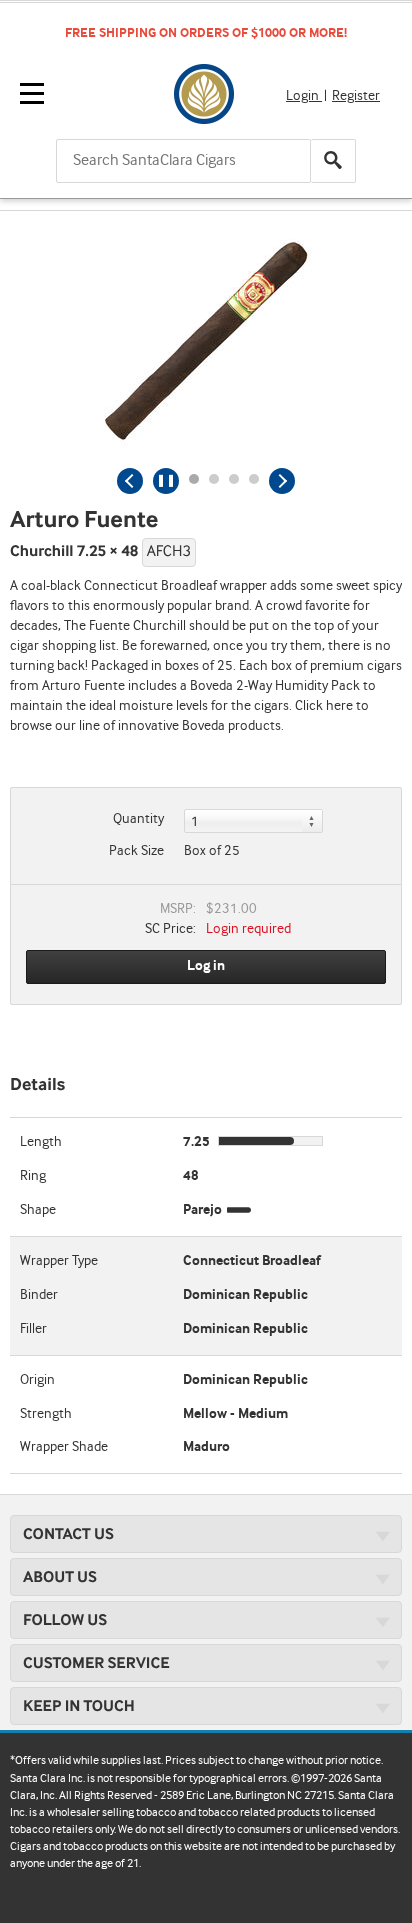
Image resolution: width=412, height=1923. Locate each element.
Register (356, 96)
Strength (46, 1414)
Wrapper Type (59, 1261)
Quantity (138, 819)
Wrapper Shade (64, 1447)
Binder (39, 1295)
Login (304, 96)
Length (41, 1142)
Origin (37, 1380)
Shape (38, 1210)
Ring (33, 1176)
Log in (206, 966)
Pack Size (136, 851)
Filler (33, 1329)
